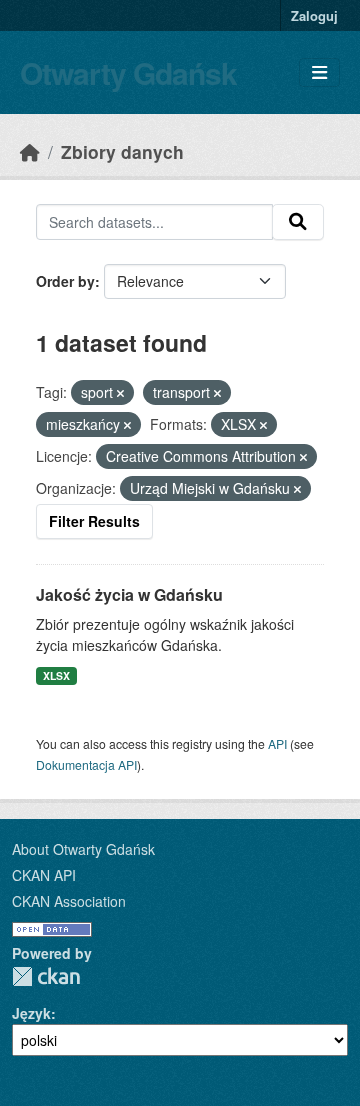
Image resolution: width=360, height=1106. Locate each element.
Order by (65, 281)
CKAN (46, 976)
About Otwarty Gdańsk (83, 849)
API (277, 743)
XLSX (56, 675)
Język (31, 1013)
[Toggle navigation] (319, 72)
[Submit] (298, 222)
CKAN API (44, 875)
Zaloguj (314, 15)
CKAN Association (69, 901)
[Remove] (120, 393)
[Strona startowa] (30, 151)
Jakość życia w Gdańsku (129, 594)
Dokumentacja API (86, 764)
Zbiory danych (122, 151)
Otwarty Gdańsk (128, 72)
